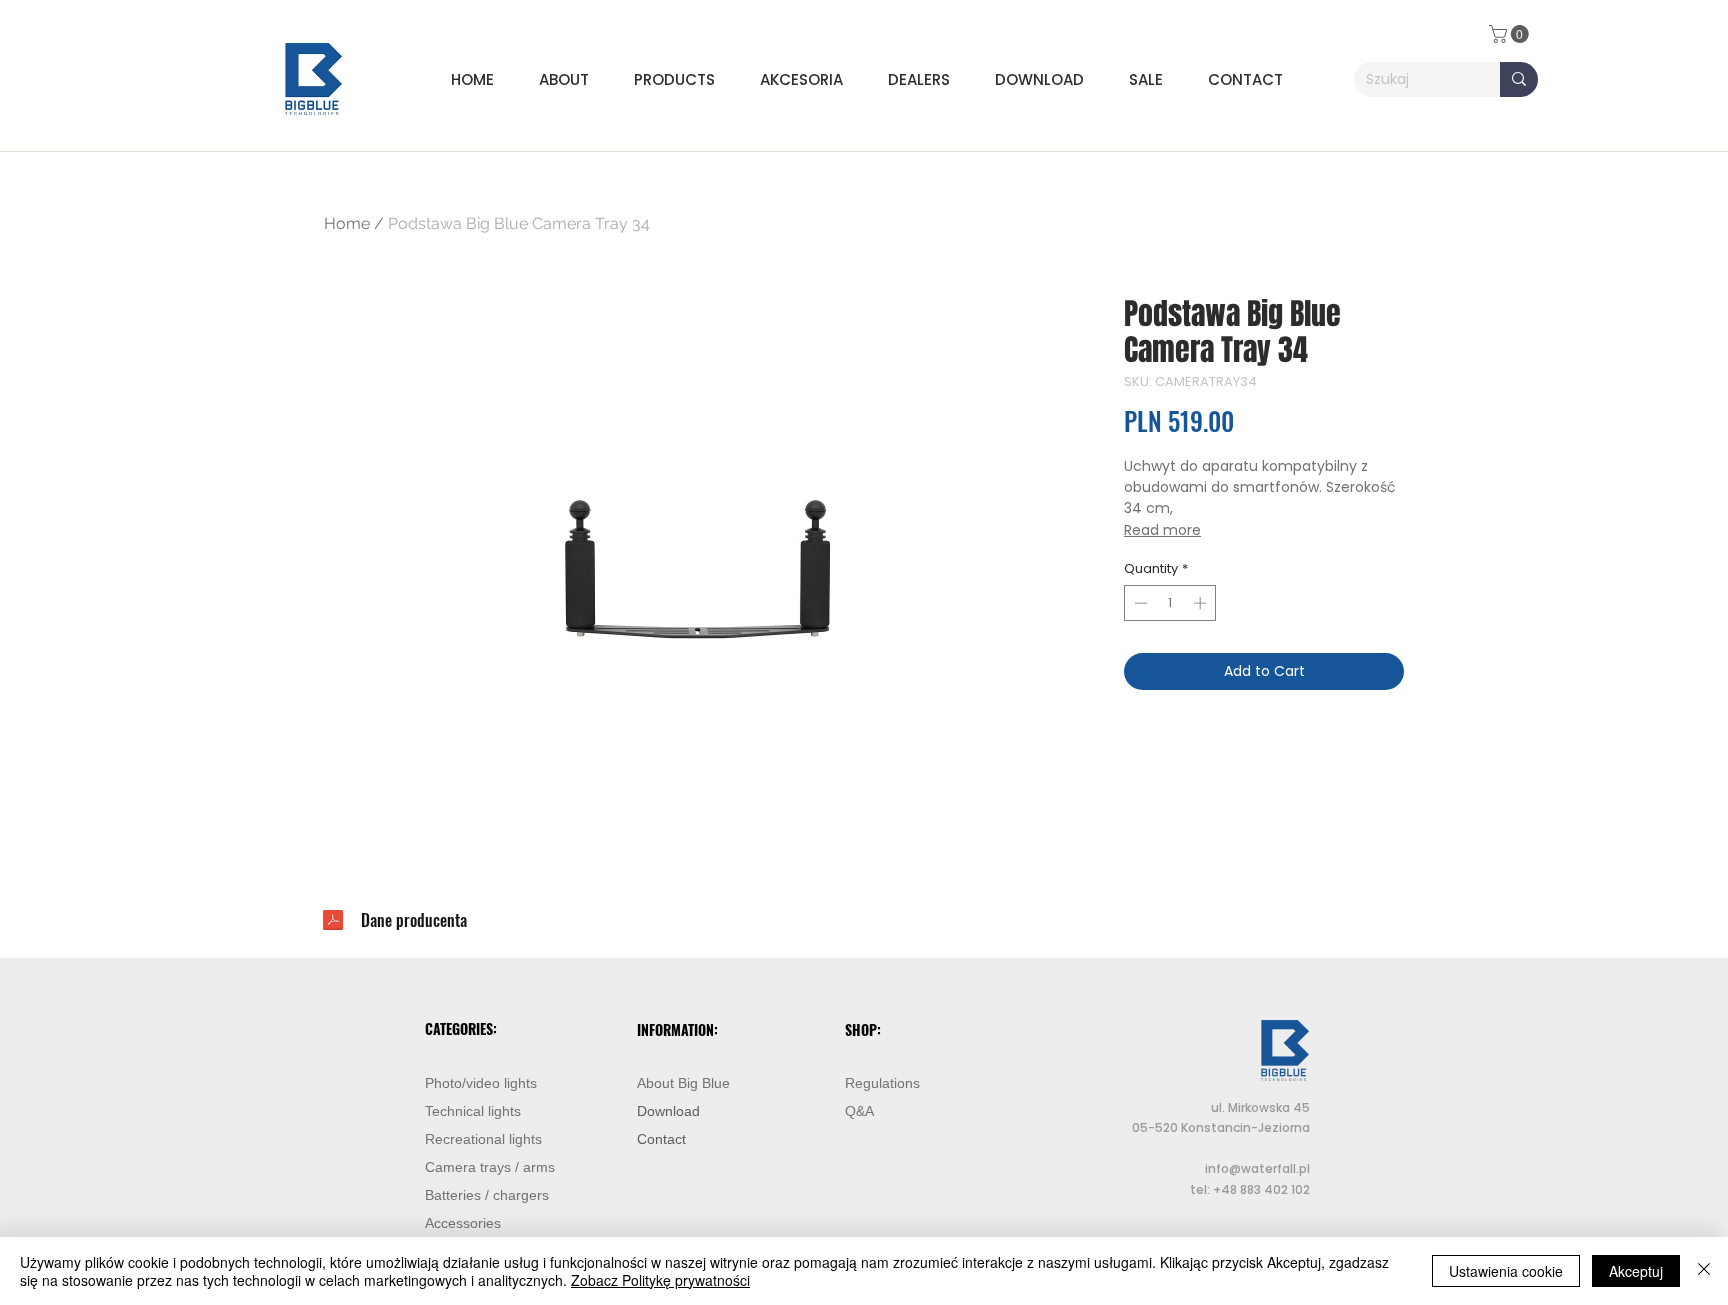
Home (347, 223)
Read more (1162, 530)
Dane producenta (414, 920)
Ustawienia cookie (1506, 1271)
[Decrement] (1139, 603)
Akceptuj (1636, 1271)
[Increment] (1202, 603)
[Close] (1704, 1271)
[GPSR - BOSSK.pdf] (333, 922)
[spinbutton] (1170, 603)
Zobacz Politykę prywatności (660, 1280)
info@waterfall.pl (1257, 1168)
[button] (682, 79)
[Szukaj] (1519, 79)
